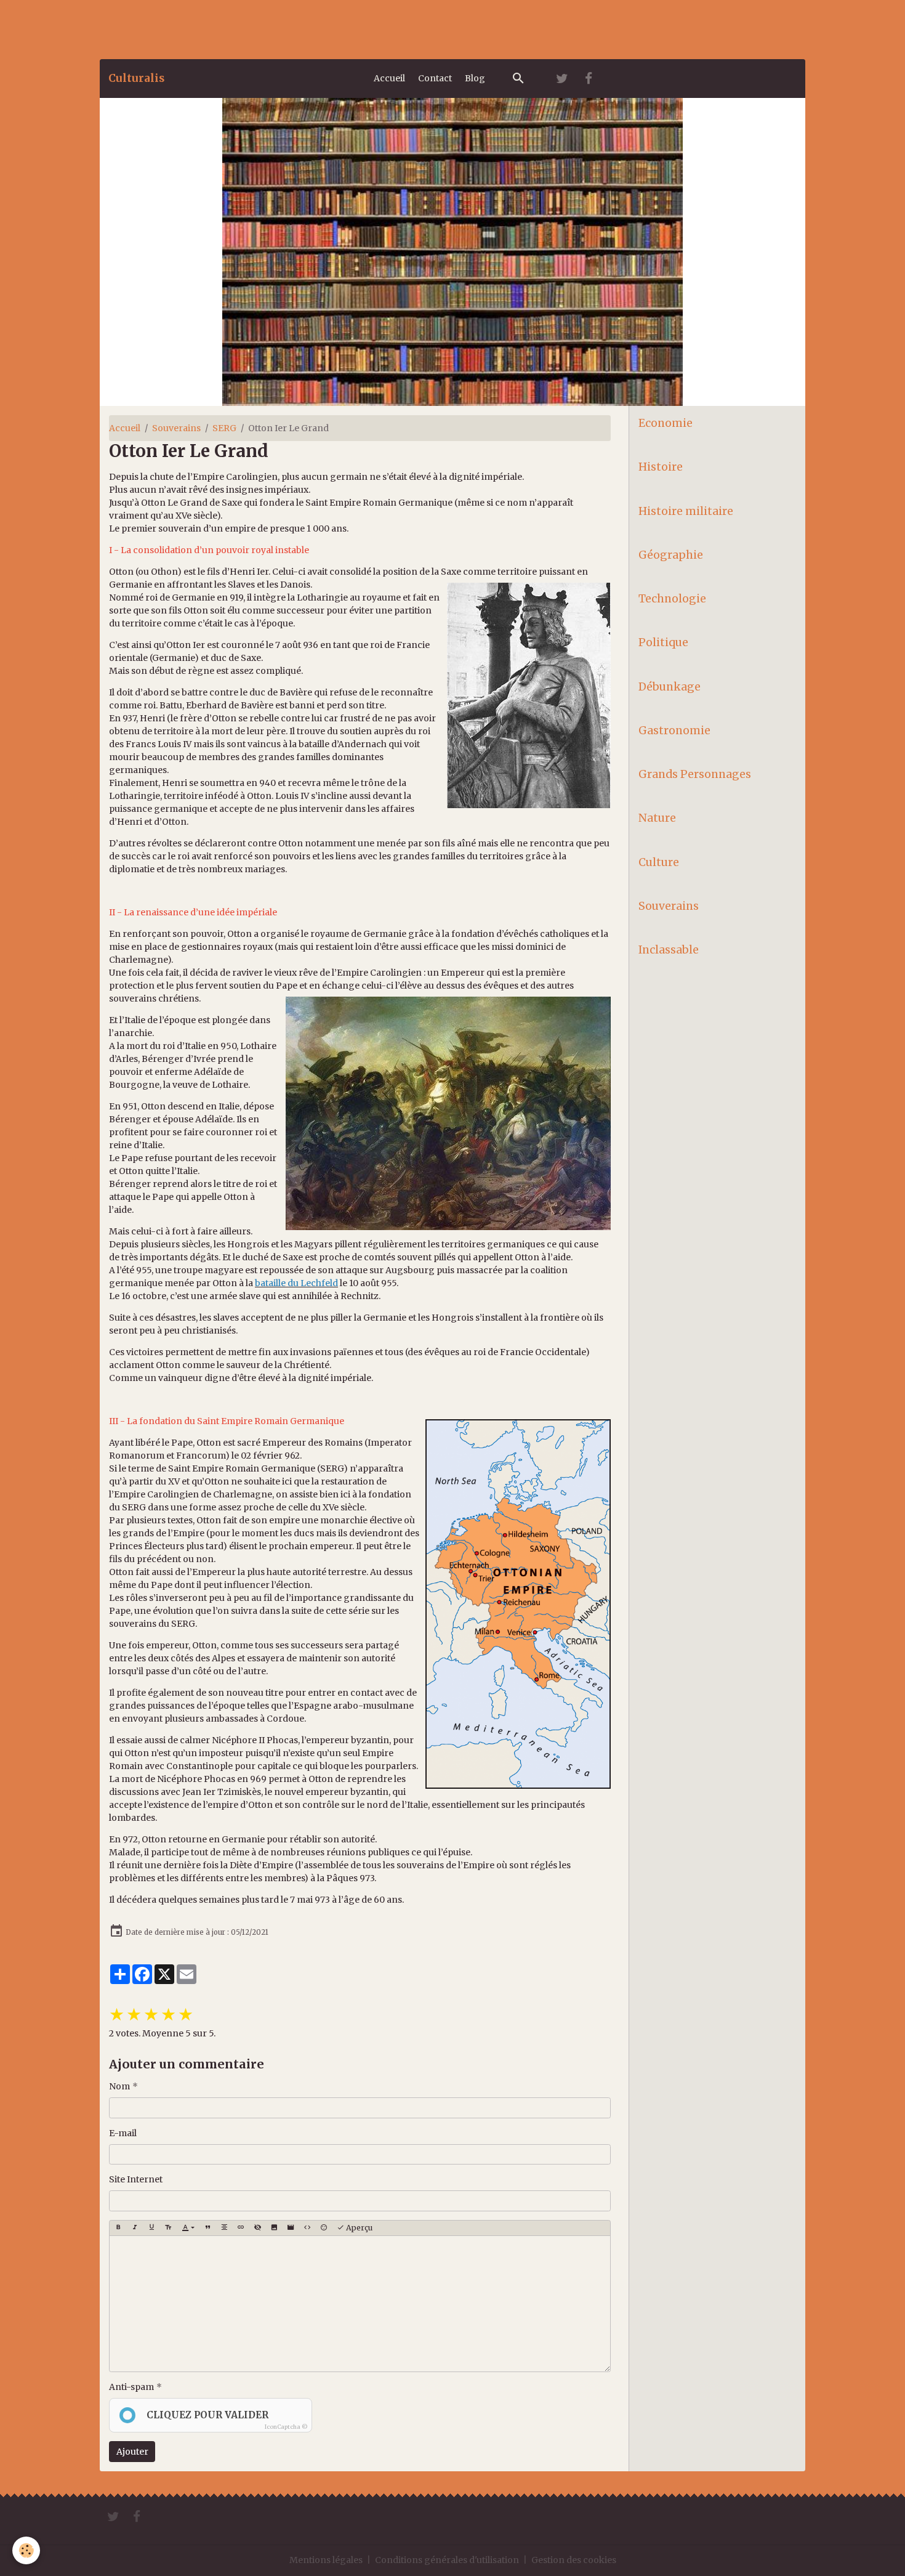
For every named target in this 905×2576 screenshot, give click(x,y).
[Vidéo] (291, 2228)
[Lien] (241, 2228)
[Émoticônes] (324, 2228)
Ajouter (132, 2452)
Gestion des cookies (574, 2560)
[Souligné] (151, 2228)
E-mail (123, 2133)
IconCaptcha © (286, 2427)
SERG (224, 428)
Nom (119, 2086)
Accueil (389, 78)
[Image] (274, 2228)
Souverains (176, 428)
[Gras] (118, 2228)
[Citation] (207, 2228)
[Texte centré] (224, 2228)
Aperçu (358, 2228)
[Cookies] (26, 2550)
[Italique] (135, 2228)
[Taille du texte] (168, 2228)
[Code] (307, 2228)
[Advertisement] (224, 28)
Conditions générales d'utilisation (447, 2560)
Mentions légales (326, 2560)
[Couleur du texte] (188, 2228)
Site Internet (136, 2179)
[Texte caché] (257, 2228)
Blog (475, 78)
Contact (435, 78)
